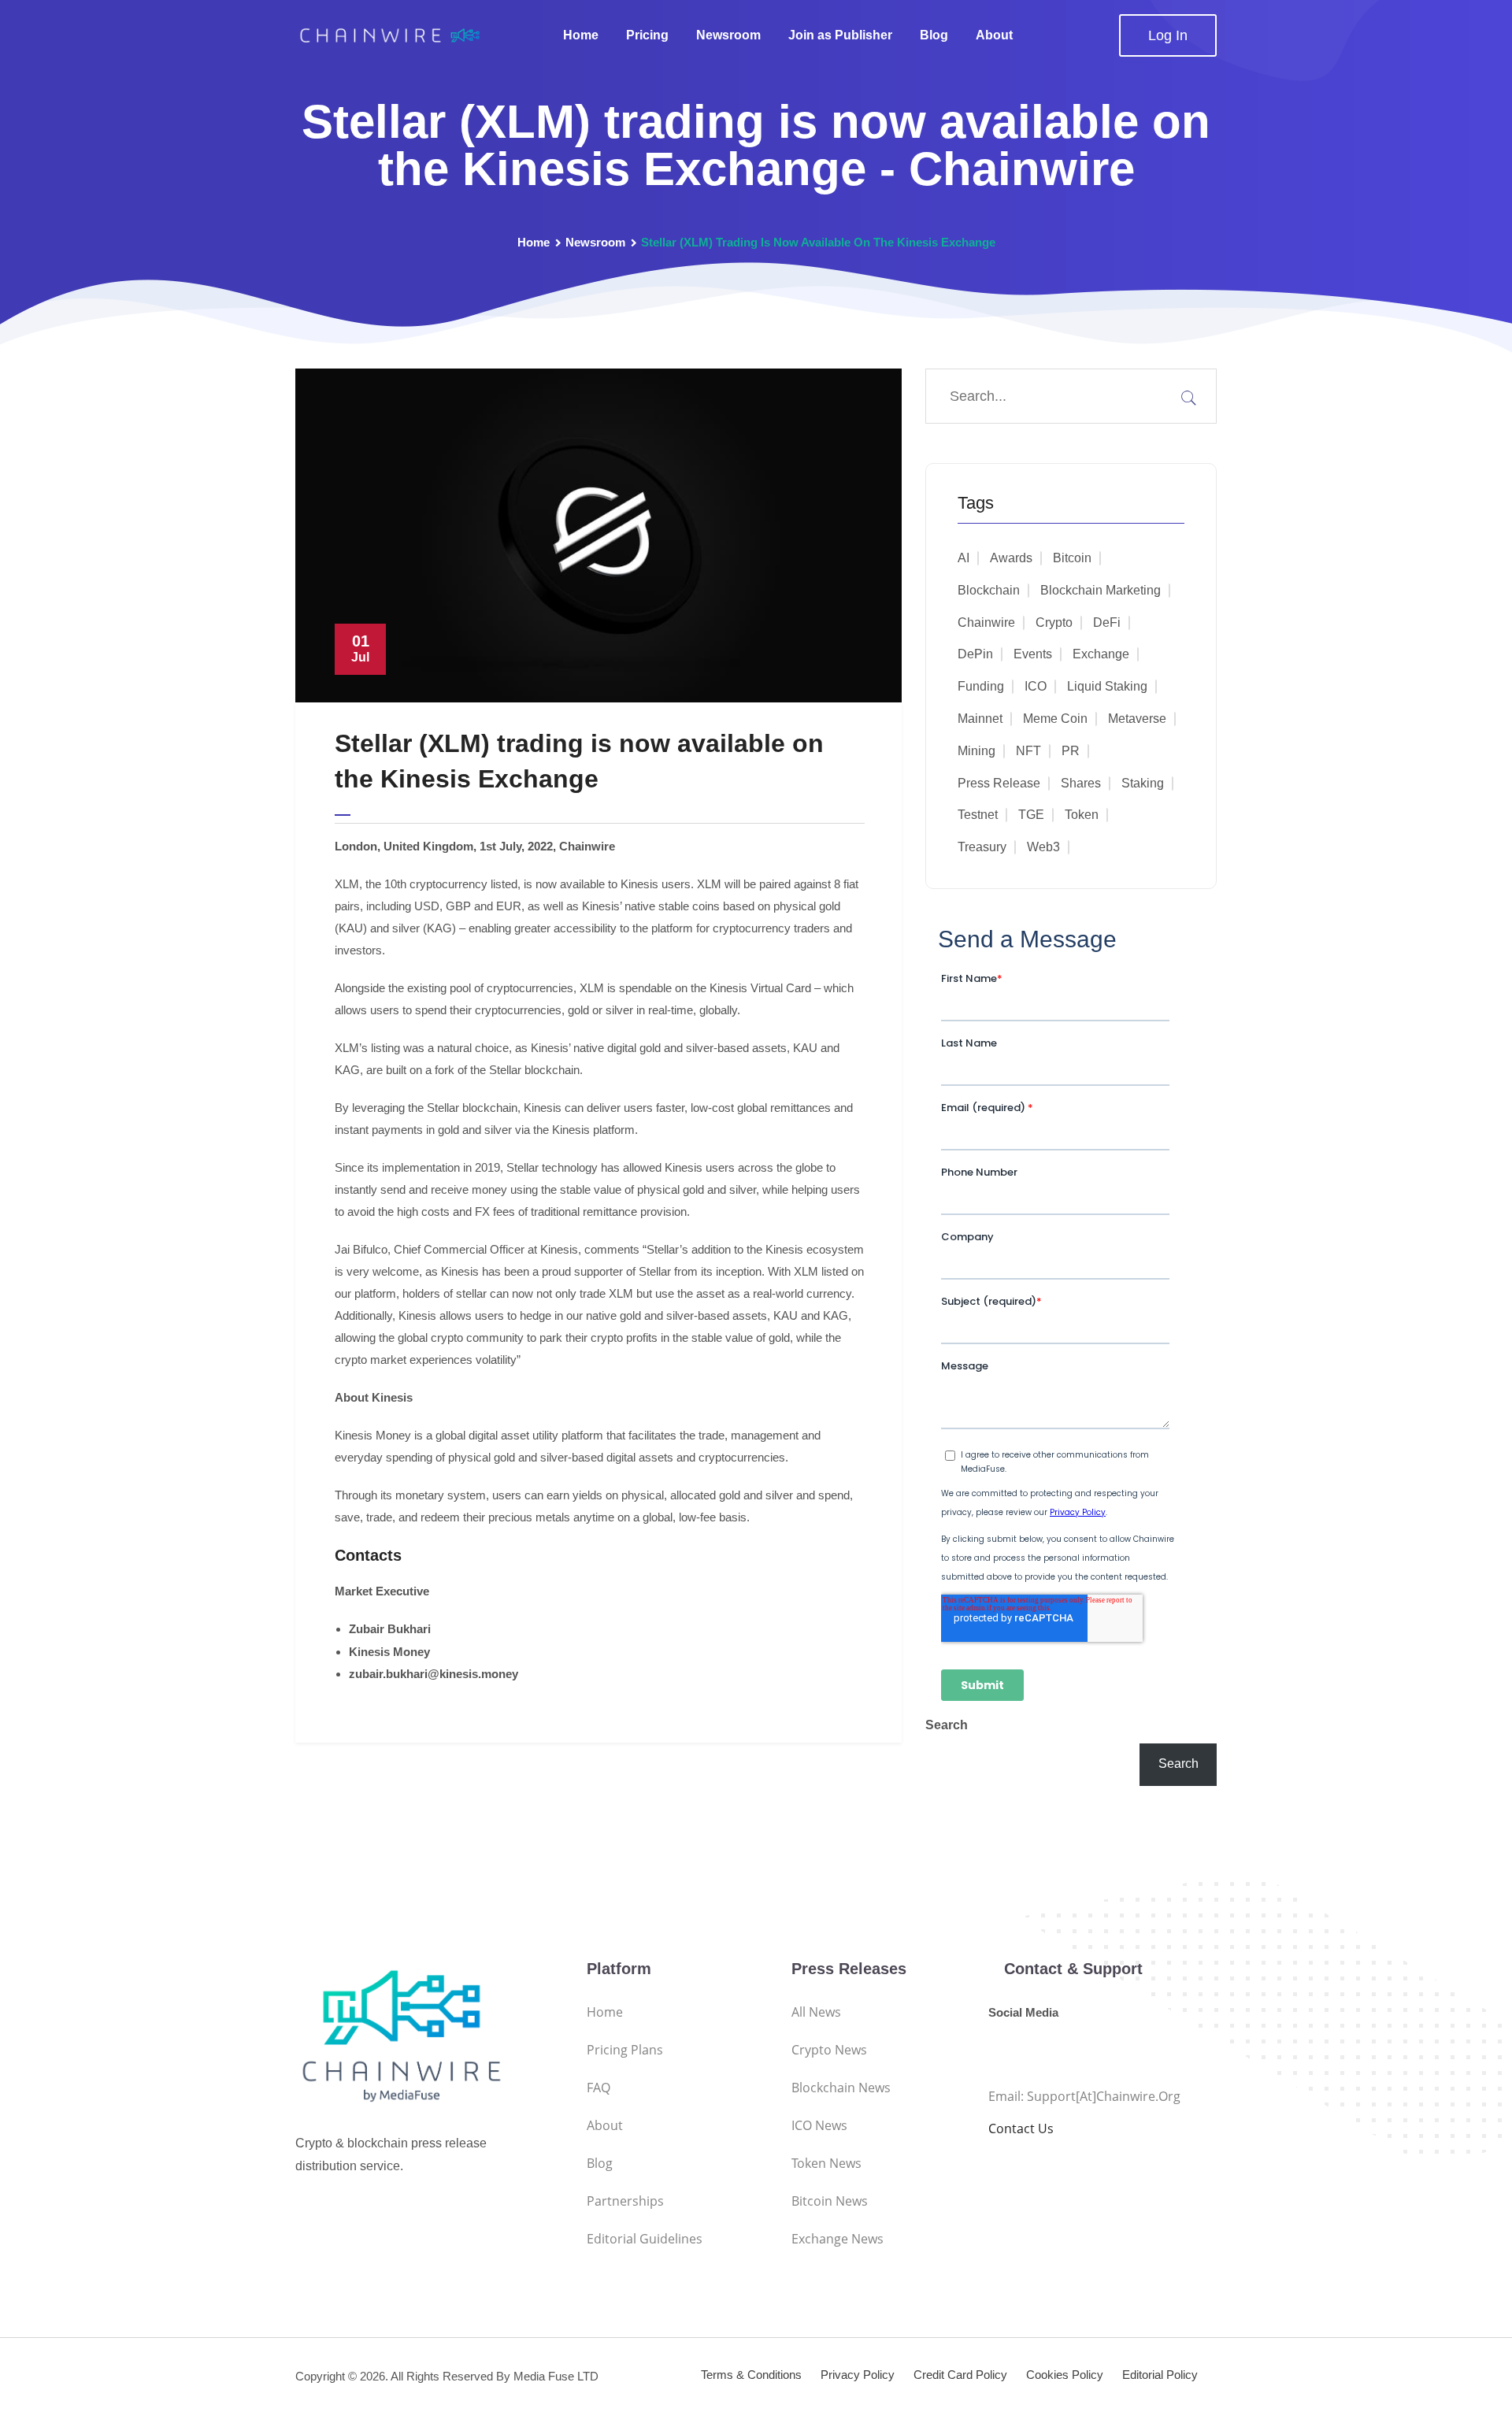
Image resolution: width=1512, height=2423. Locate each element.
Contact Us (1021, 2128)
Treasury (982, 847)
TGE (1031, 815)
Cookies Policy (1065, 2375)
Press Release (999, 783)
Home (581, 35)
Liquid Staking (1107, 686)
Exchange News (838, 2239)
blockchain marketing (1101, 590)
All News (816, 2012)
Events (1033, 654)
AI (964, 558)
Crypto (1054, 622)
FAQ (598, 2088)
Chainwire (986, 622)
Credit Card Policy (960, 2375)
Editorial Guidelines (645, 2239)
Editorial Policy (1160, 2375)
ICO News (819, 2125)
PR (1071, 751)
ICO (1036, 686)
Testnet (978, 815)
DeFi (1107, 622)
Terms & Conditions (751, 2375)
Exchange (1101, 654)
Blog (934, 35)
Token (1082, 815)
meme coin (1055, 719)
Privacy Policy (858, 2375)
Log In (1168, 35)
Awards (1011, 558)
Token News (826, 2163)
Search (947, 1725)
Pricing (647, 35)
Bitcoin (1072, 558)
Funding (981, 686)
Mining (976, 751)
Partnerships (625, 2201)
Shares (1081, 783)
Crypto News (829, 2050)
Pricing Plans (625, 2050)
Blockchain (989, 590)
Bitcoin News (830, 2201)
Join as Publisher (840, 35)
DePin (975, 654)
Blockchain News (841, 2088)
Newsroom (728, 35)
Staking (1143, 783)
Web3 (1043, 847)
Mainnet (980, 719)
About (994, 35)
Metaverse (1137, 719)
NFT (1028, 751)
